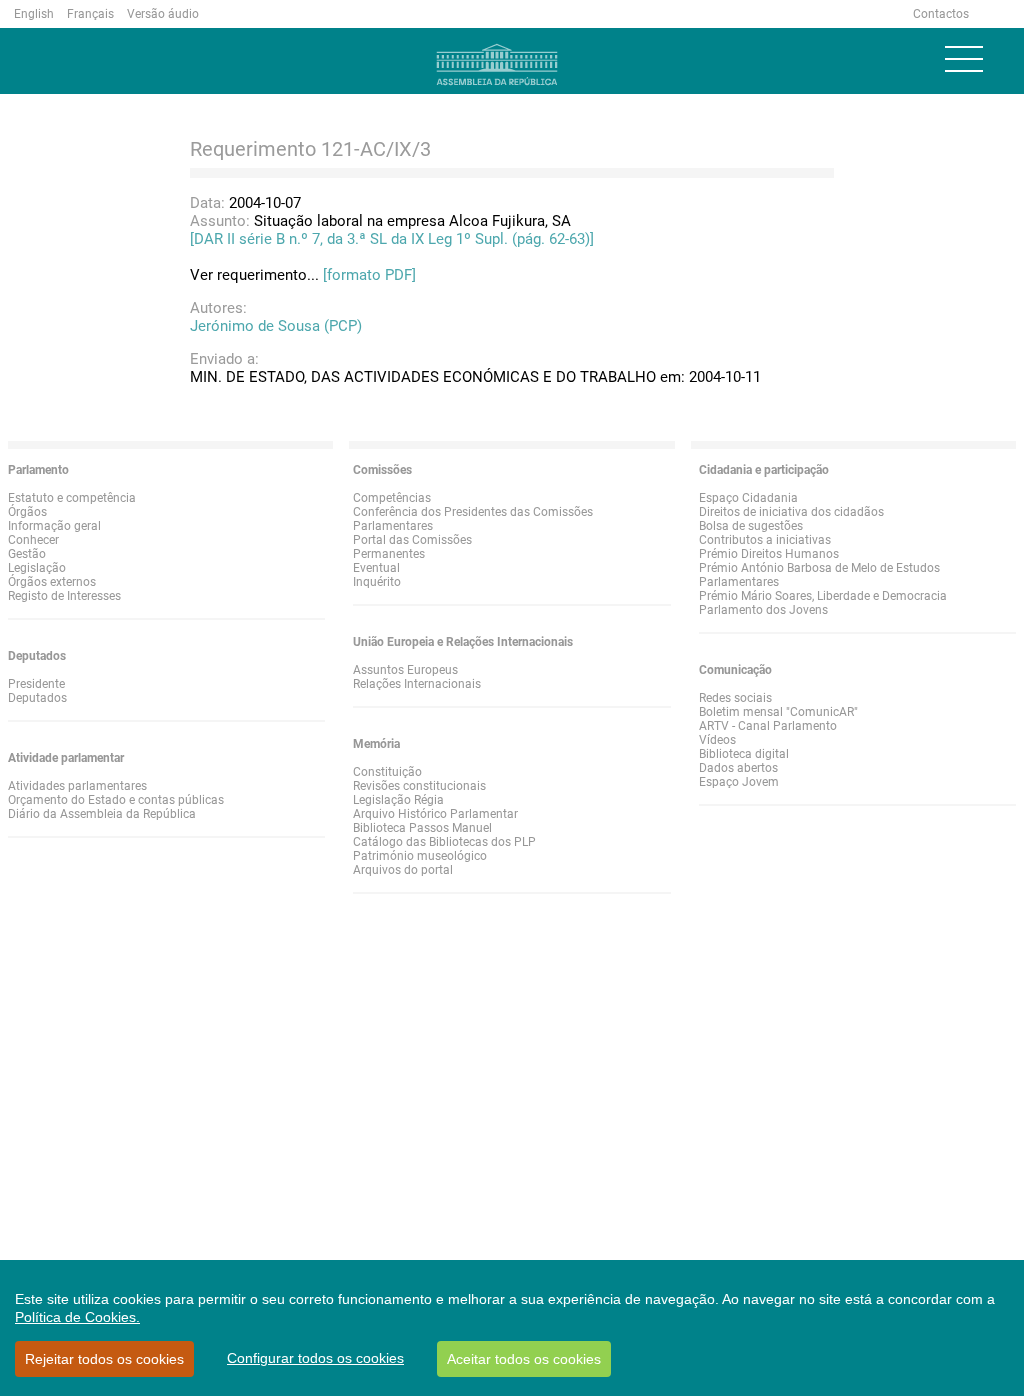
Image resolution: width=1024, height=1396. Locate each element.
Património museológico (420, 856)
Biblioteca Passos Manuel (422, 828)
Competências (392, 498)
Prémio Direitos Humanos (769, 554)
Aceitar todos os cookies (524, 1359)
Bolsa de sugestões (751, 526)
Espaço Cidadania (748, 498)
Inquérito (377, 582)
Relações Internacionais (417, 684)
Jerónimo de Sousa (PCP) (276, 326)
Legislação (37, 568)
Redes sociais (735, 698)
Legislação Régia (398, 800)
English (34, 14)
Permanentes (389, 554)
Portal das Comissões (412, 540)
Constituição (387, 772)
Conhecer (33, 540)
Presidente (36, 684)
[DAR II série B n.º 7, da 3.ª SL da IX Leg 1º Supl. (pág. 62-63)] (392, 239)
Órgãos (27, 512)
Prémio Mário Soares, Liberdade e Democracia (823, 596)
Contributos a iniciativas (765, 540)
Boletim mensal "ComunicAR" (778, 712)
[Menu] (964, 59)
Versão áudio (163, 14)
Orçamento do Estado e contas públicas (116, 800)
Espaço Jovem (739, 782)
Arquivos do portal (403, 870)
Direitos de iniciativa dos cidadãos (791, 512)
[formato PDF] (369, 275)
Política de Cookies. (77, 1317)
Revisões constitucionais (419, 786)
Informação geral (54, 526)
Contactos (941, 14)
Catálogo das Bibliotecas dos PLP (444, 842)
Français (90, 14)
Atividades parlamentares (77, 786)
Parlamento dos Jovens (763, 610)
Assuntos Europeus (405, 670)
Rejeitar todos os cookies (104, 1359)
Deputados (37, 698)
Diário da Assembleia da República (102, 814)
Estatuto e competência (72, 498)
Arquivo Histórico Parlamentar (435, 814)
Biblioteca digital (744, 754)
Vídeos (717, 740)
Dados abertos (738, 768)
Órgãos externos (52, 582)
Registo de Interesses (64, 596)
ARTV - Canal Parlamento (768, 726)
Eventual (376, 568)
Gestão (27, 554)
